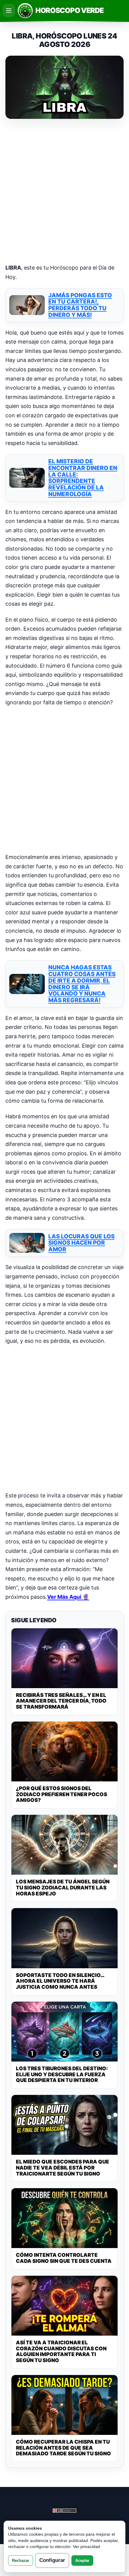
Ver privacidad (86, 2547)
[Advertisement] (64, 192)
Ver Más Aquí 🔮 (68, 1597)
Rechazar (21, 2561)
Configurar (52, 2560)
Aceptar (82, 2561)
